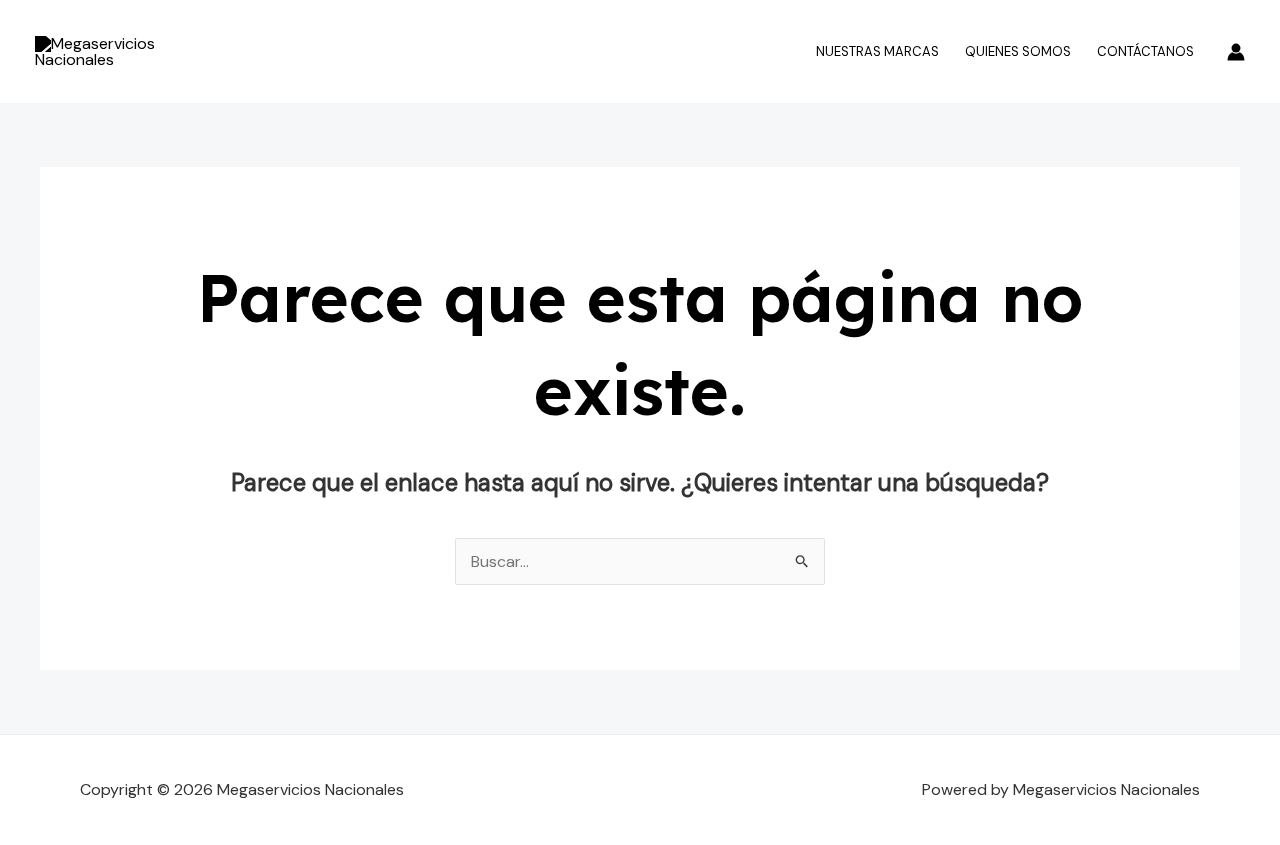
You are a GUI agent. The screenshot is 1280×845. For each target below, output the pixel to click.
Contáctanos (1145, 51)
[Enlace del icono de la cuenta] (1236, 52)
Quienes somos (1018, 51)
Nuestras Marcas (877, 51)
